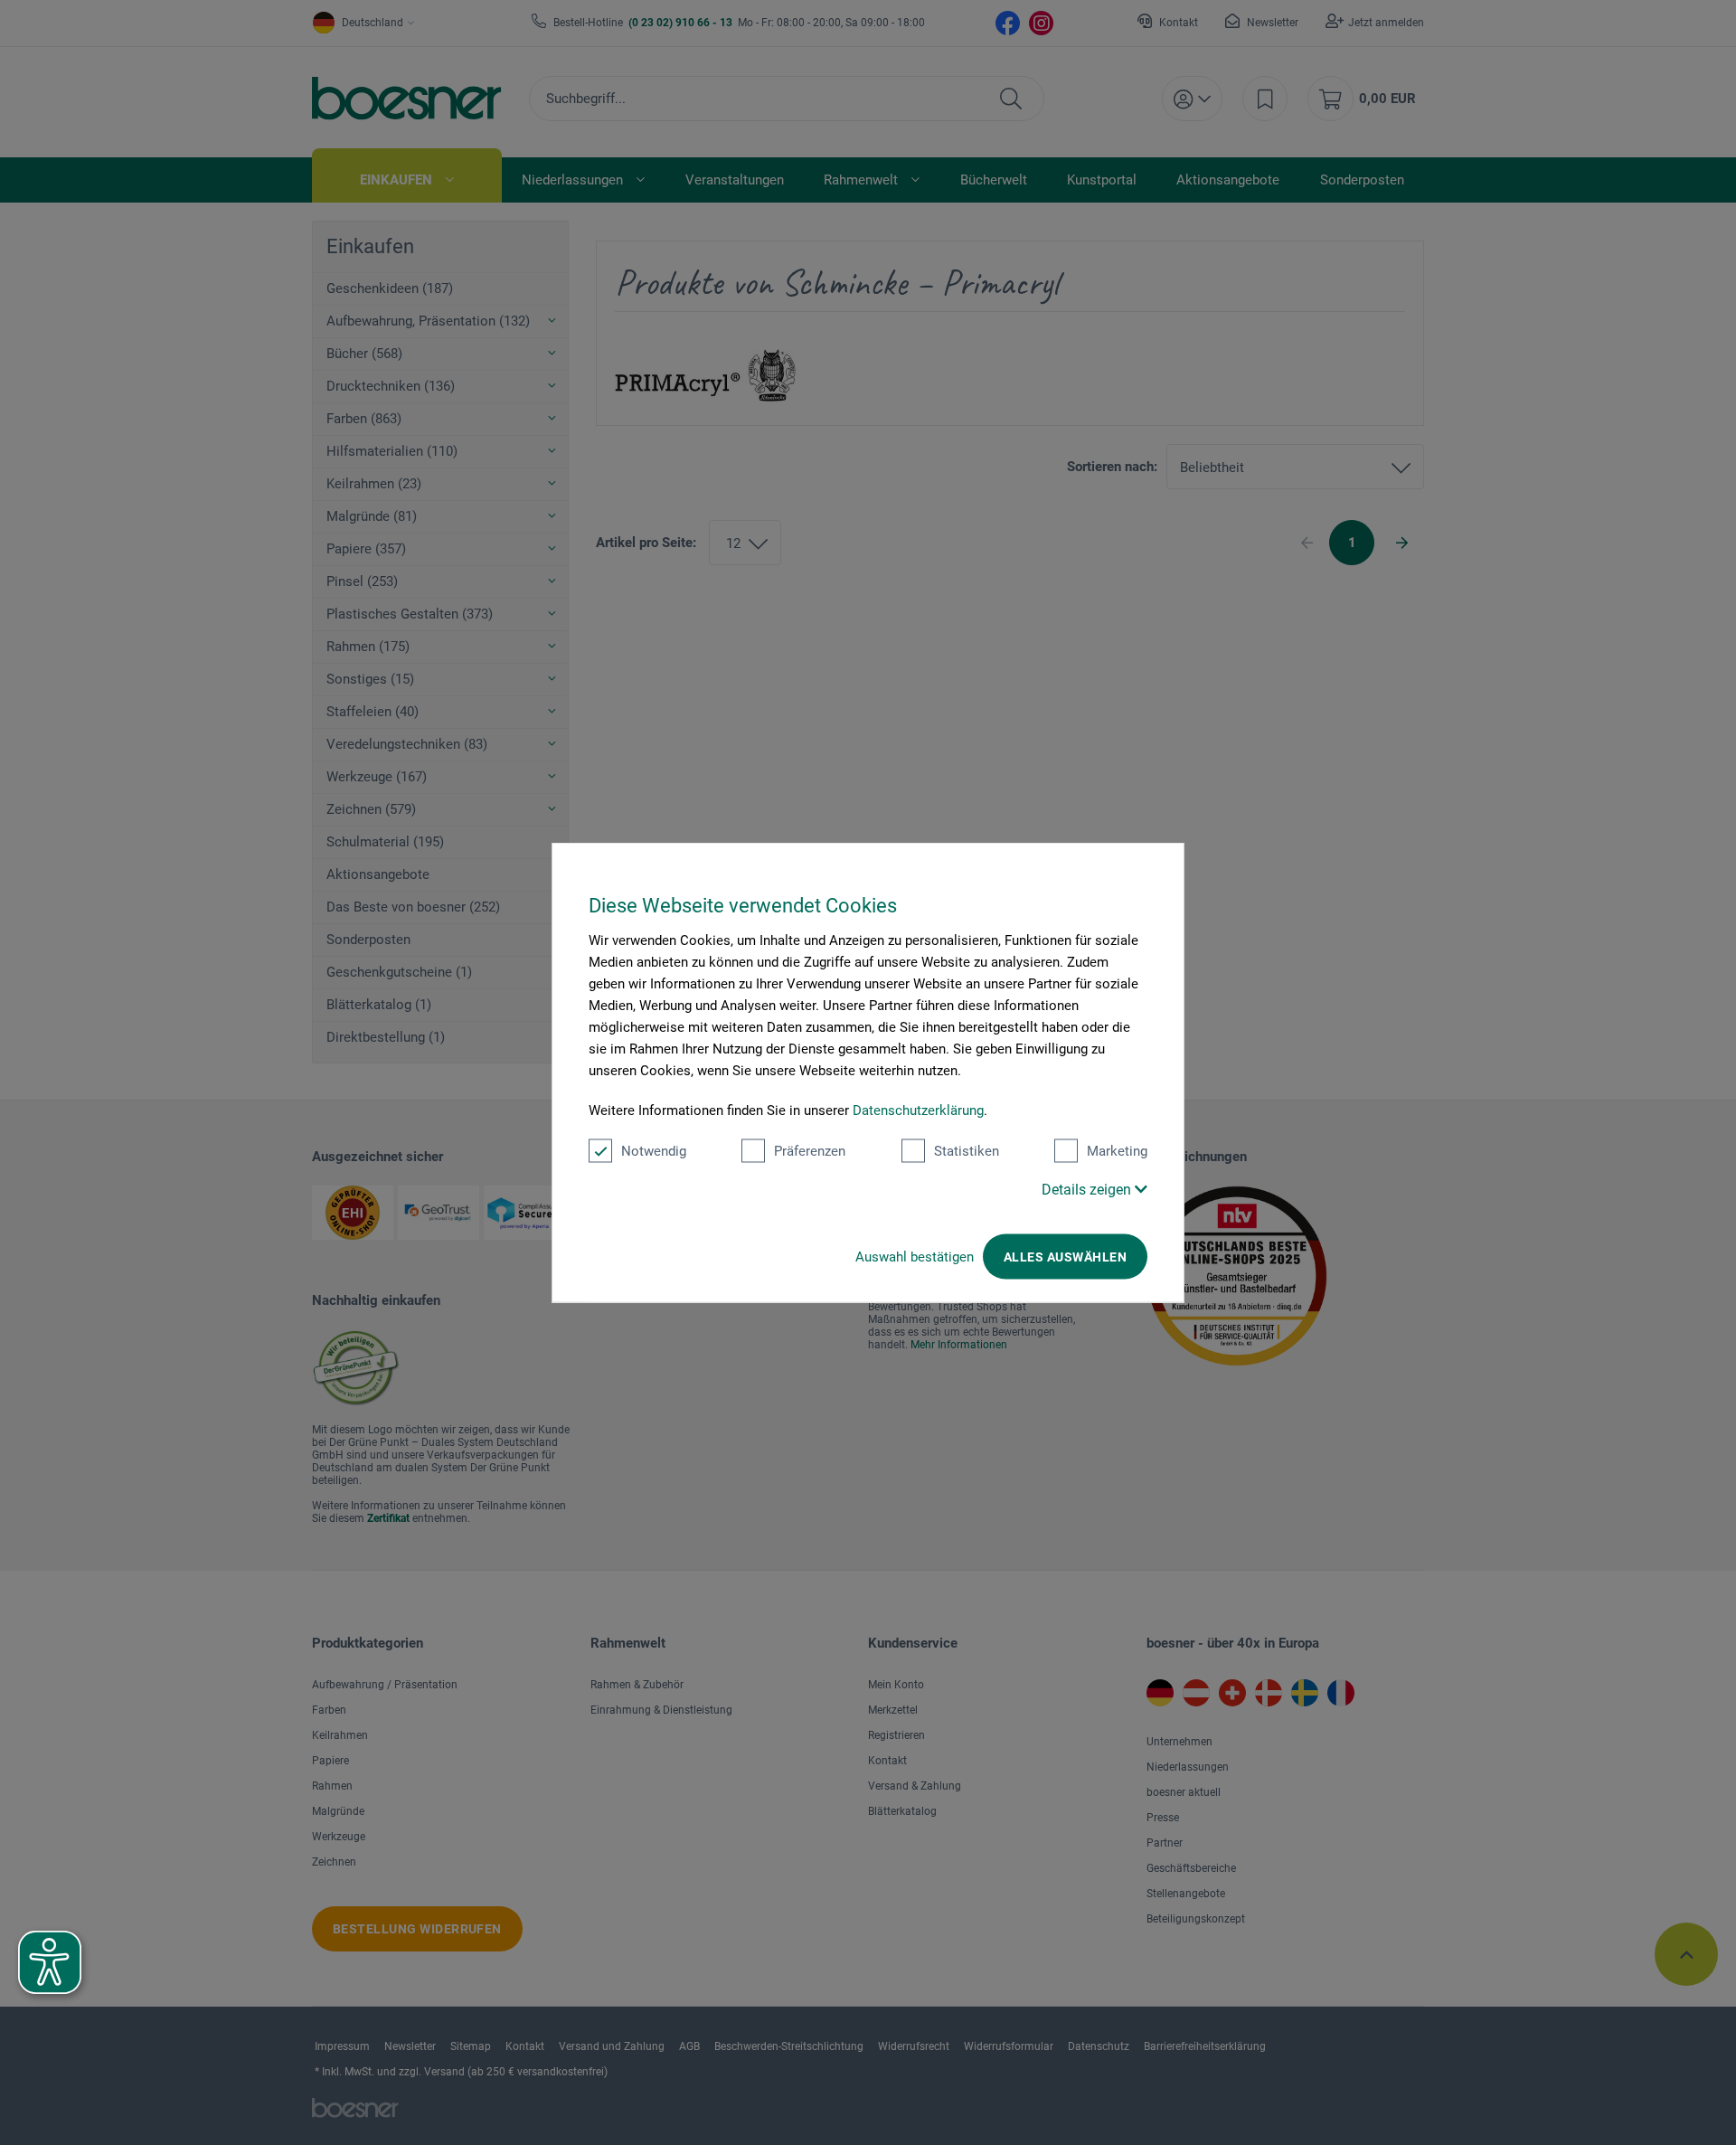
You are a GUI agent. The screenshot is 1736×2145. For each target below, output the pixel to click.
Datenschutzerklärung (918, 1110)
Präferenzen (810, 1151)
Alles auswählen (1065, 1257)
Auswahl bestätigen (915, 1257)
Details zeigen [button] (1088, 1190)
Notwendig (654, 1151)
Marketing (1117, 1151)
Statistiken (967, 1151)
